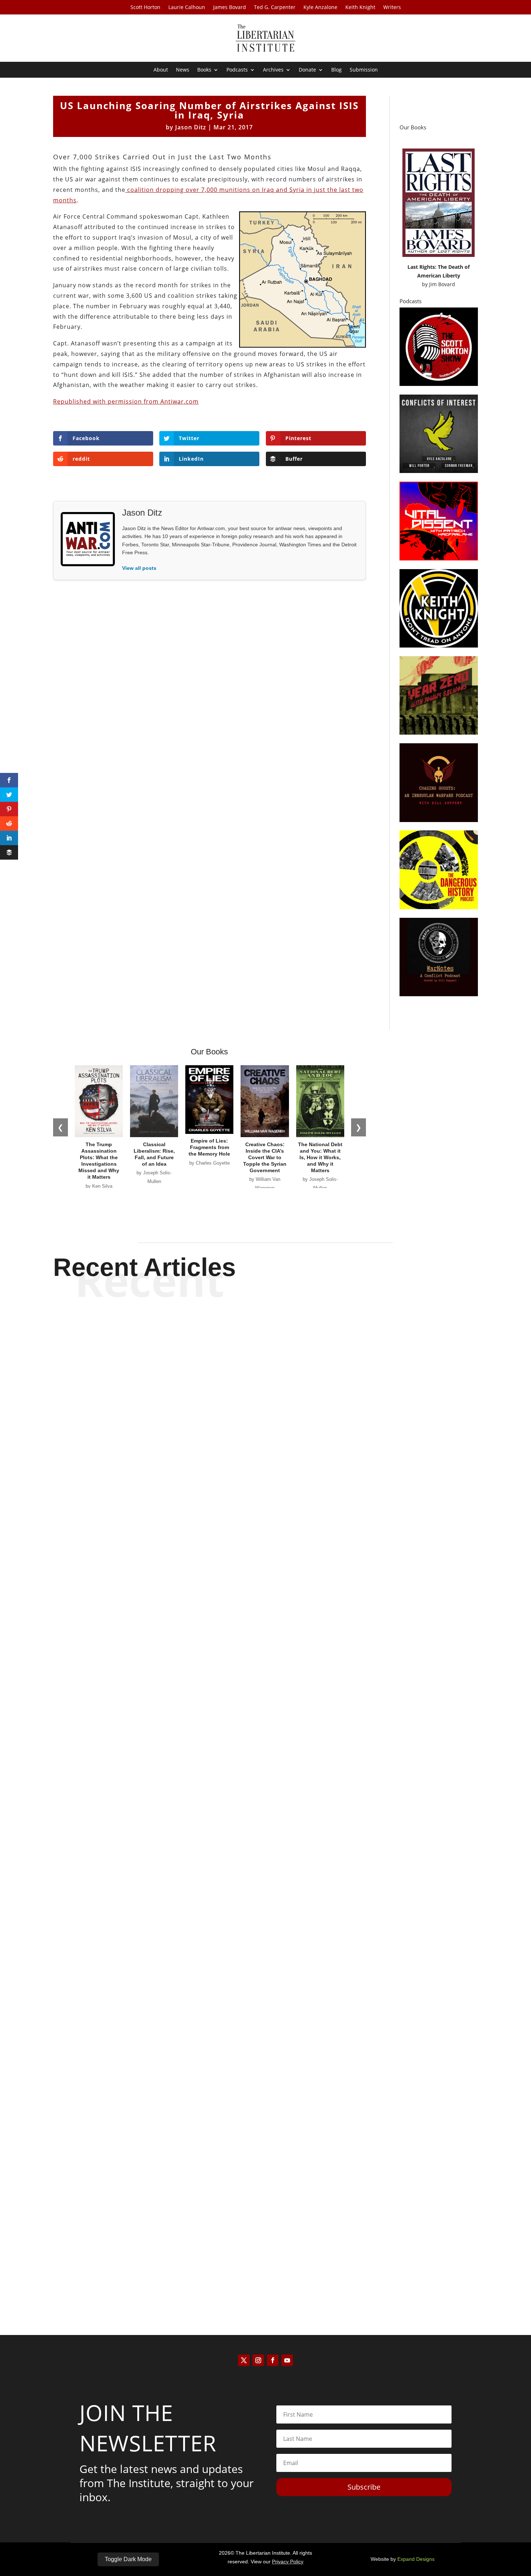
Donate (307, 70)
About (161, 70)
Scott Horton (145, 8)
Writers (392, 8)
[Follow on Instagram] (258, 2360)
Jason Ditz (191, 127)
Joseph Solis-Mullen (253, 1942)
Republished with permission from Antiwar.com (126, 401)
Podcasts (237, 70)
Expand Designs (416, 2559)
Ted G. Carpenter (275, 8)
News (183, 70)
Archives (273, 70)
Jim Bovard (442, 284)
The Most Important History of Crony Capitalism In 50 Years (265, 1929)
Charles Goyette (253, 1613)
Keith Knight (360, 8)
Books (204, 70)
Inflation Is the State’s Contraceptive (266, 2258)
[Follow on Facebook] (273, 2360)
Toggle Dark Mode (128, 2559)
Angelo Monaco (253, 2272)
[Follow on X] (244, 2360)
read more (265, 1625)
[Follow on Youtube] (287, 2360)
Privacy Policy (288, 2562)
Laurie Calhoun (187, 8)
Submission (364, 70)
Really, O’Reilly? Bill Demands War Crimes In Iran (266, 1600)
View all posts (139, 568)
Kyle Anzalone (320, 8)
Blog (336, 70)
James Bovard (230, 8)
